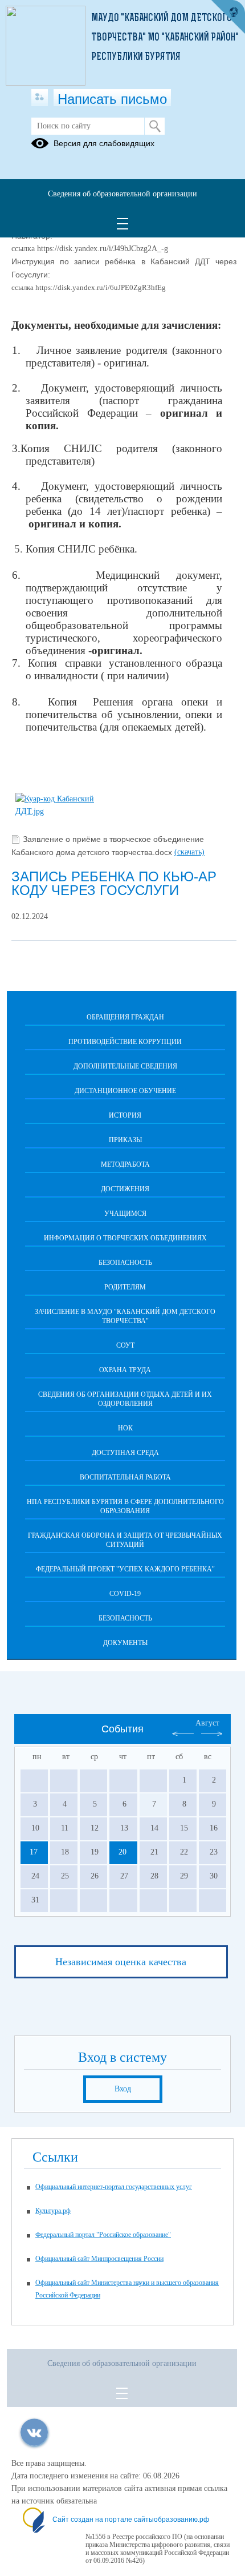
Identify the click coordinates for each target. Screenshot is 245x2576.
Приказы (125, 1140)
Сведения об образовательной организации (122, 194)
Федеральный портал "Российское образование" (103, 2235)
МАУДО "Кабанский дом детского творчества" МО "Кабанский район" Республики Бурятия (165, 38)
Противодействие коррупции (125, 1042)
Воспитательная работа (125, 1477)
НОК (125, 1428)
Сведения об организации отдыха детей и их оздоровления (125, 1399)
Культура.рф (53, 2211)
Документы (125, 1643)
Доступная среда (125, 1453)
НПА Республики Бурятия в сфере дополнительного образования (125, 1506)
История (125, 1115)
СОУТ (125, 1345)
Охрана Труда (125, 1370)
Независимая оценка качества (121, 1962)
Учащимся (125, 1214)
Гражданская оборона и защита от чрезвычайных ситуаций (125, 1540)
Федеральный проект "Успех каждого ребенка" (125, 1569)
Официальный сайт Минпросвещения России (99, 2259)
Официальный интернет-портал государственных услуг (114, 2187)
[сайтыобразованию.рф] (228, 17)
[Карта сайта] (40, 98)
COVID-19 (125, 1594)
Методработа (125, 1164)
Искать (155, 126)
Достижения (125, 1189)
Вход (123, 2089)
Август (207, 1723)
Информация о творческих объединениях (125, 1238)
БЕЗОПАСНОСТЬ (125, 1263)
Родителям (125, 1287)
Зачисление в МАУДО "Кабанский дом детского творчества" (125, 1316)
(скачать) (189, 852)
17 (34, 1852)
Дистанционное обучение (125, 1091)
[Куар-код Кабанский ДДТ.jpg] (55, 811)
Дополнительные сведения (125, 1066)
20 (122, 1852)
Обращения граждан (125, 1017)
